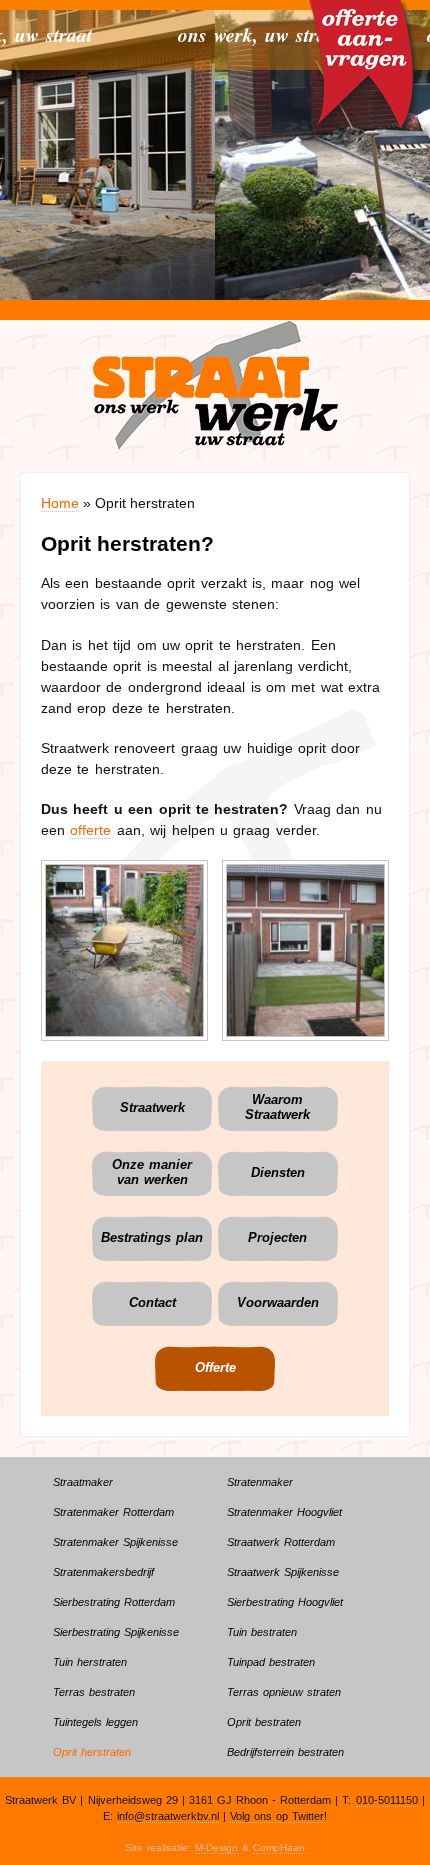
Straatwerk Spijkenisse (283, 1572)
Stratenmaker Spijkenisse (115, 1542)
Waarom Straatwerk (277, 1107)
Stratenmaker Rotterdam (113, 1512)
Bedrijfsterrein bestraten (285, 1752)
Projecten (277, 1238)
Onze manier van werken (152, 1172)
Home (60, 503)
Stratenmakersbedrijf (103, 1572)
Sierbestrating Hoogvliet (285, 1602)
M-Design (216, 1847)
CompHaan (279, 1847)
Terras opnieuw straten (284, 1692)
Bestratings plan (152, 1238)
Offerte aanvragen (364, 40)
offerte (90, 830)
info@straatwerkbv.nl (168, 1816)
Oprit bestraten (264, 1722)
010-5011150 (387, 1800)
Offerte (215, 1368)
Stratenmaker (260, 1482)
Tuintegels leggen (95, 1722)
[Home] (215, 384)
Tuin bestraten (262, 1632)
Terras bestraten (94, 1692)
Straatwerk (152, 1108)
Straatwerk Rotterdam (281, 1542)
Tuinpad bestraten (271, 1662)
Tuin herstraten (90, 1662)
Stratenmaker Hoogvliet (284, 1512)
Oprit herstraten (92, 1752)
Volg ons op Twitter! (278, 1816)
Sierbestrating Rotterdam (114, 1602)
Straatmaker (83, 1482)
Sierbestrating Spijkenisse (116, 1632)
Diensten (278, 1173)
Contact (152, 1303)
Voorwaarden (278, 1303)
